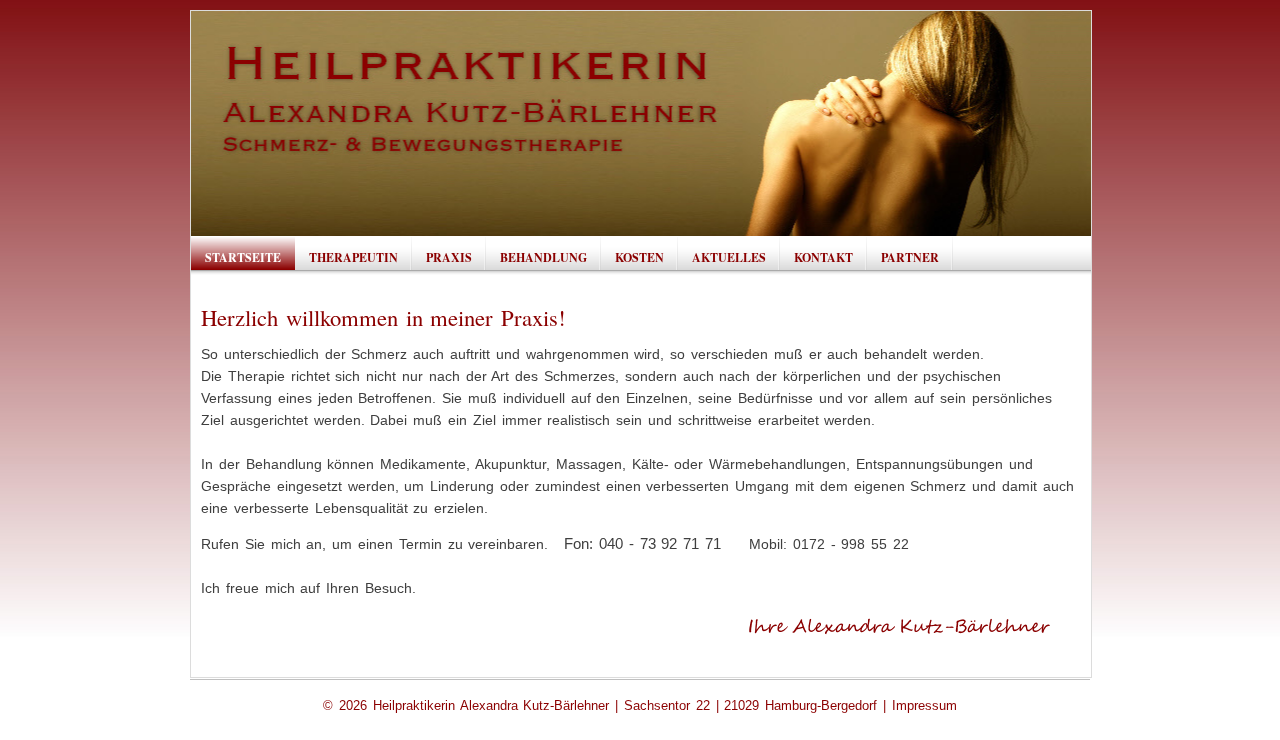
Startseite (243, 257)
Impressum (924, 706)
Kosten (639, 257)
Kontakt (823, 257)
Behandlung (543, 257)
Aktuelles (729, 257)
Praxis (449, 257)
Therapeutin (353, 257)
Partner (910, 257)
